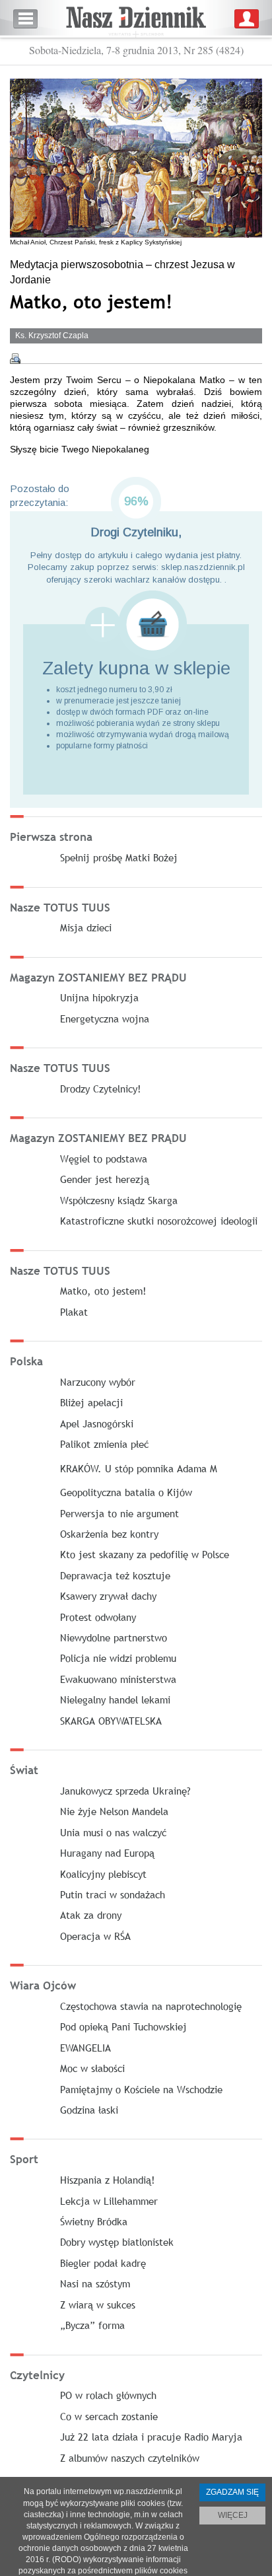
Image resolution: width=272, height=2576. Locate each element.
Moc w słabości (92, 2068)
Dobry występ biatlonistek (117, 2242)
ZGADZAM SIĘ (232, 2492)
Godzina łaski (89, 2110)
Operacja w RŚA (95, 1936)
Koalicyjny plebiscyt (103, 1874)
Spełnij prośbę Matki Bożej (119, 857)
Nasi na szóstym (95, 2283)
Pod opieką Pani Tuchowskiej (123, 2026)
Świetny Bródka (94, 2221)
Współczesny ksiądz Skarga (119, 1200)
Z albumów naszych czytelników (130, 2458)
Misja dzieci (86, 927)
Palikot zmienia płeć (104, 1444)
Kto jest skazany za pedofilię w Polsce (145, 1554)
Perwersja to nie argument (119, 1513)
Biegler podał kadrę (103, 2263)
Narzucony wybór (98, 1382)
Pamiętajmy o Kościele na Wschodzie (141, 2089)
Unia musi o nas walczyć (113, 1832)
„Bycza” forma (92, 2325)
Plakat (74, 1312)
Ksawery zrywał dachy (108, 1596)
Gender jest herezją (105, 1179)
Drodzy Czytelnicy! (101, 1089)
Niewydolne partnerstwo (114, 1637)
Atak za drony (91, 1915)
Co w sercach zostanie (109, 2416)
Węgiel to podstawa (104, 1159)
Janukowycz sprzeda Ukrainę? (125, 1791)
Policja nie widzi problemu (118, 1658)
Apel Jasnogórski (97, 1423)
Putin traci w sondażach (113, 1894)
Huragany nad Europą (107, 1853)
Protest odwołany (98, 1617)
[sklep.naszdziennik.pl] (136, 625)
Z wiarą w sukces (98, 2305)
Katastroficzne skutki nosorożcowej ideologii (159, 1221)
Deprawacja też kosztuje (115, 1575)
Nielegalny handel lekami (115, 1699)
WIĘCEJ (233, 2515)
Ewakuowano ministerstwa (118, 1679)
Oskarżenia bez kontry (109, 1534)
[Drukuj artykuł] (15, 359)
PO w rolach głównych (108, 2395)
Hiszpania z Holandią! (108, 2180)
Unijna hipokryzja (99, 997)
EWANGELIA (85, 2048)
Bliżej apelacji (91, 1402)
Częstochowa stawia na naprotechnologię (151, 2006)
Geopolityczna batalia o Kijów (126, 1492)
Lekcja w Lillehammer (109, 2201)
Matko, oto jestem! (103, 1291)
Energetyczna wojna (105, 1019)
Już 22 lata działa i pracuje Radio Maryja (151, 2437)
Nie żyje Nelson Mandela (114, 1811)
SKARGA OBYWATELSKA (111, 1721)
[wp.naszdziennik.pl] (136, 19)
